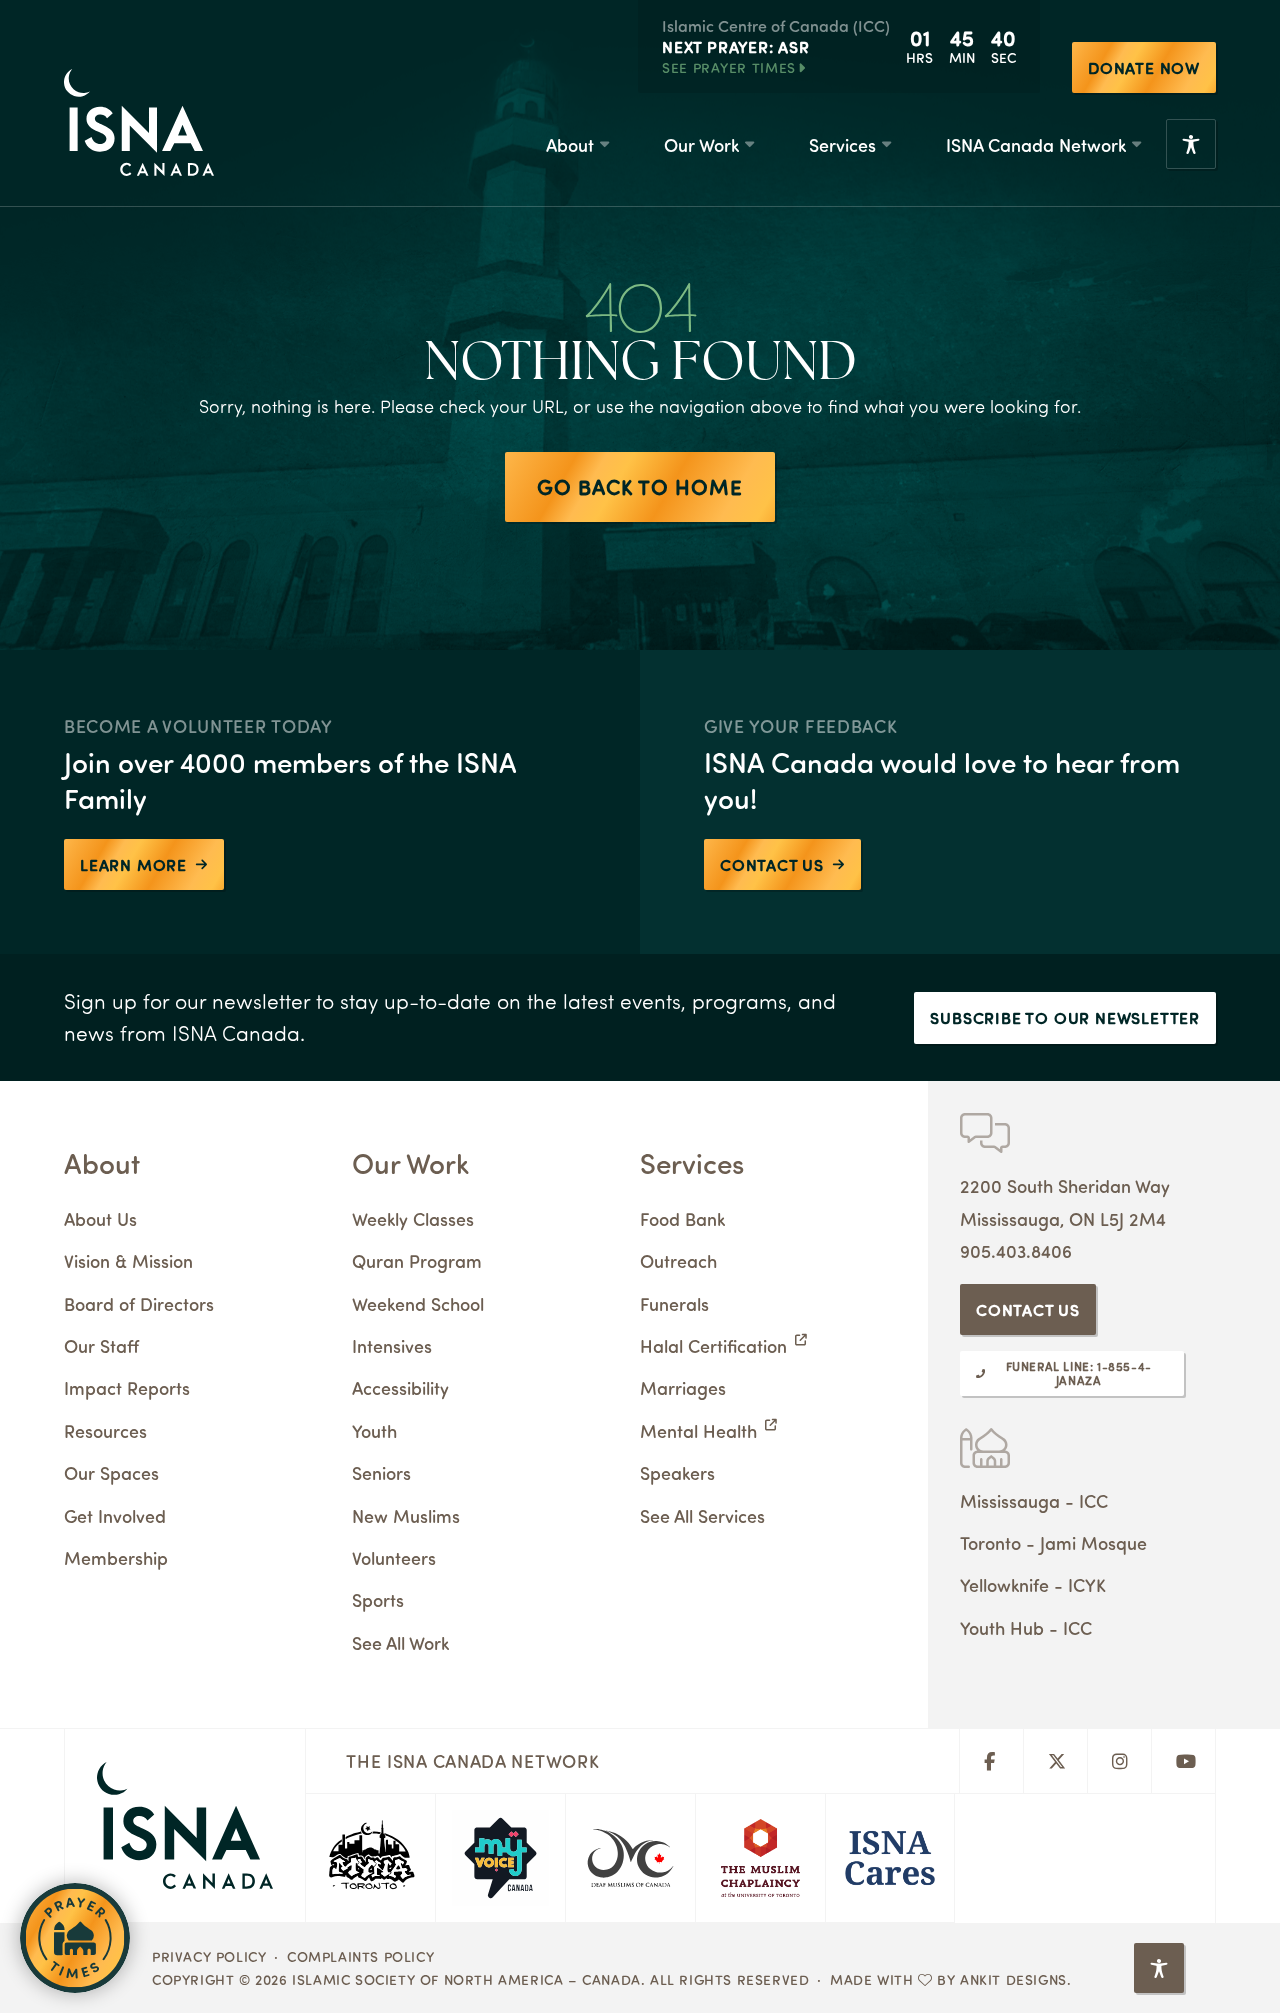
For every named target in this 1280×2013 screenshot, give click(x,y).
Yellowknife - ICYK (1033, 1584)
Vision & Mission (128, 1260)
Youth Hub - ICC (1026, 1627)
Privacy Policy (209, 1956)
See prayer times (729, 67)
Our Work (701, 144)
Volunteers (394, 1557)
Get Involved (115, 1515)
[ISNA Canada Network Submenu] (1136, 144)
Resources (105, 1430)
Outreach (678, 1260)
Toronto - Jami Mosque (1053, 1542)
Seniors (381, 1472)
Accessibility (400, 1387)
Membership (116, 1557)
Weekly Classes (413, 1218)
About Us (100, 1218)
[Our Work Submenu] (749, 144)
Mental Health (698, 1430)
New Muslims (406, 1515)
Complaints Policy (360, 1956)
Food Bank (682, 1218)
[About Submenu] (604, 144)
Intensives (392, 1345)
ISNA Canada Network (1036, 144)
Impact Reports (127, 1387)
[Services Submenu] (886, 144)
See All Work (400, 1642)
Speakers (677, 1472)
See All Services (702, 1515)
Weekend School (418, 1303)
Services (842, 144)
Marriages (683, 1387)
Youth (374, 1430)
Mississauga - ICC (1034, 1500)
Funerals (674, 1303)
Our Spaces (111, 1472)
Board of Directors (139, 1303)
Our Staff (101, 1345)
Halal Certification (713, 1345)
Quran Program (417, 1260)
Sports (378, 1599)
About (570, 144)
